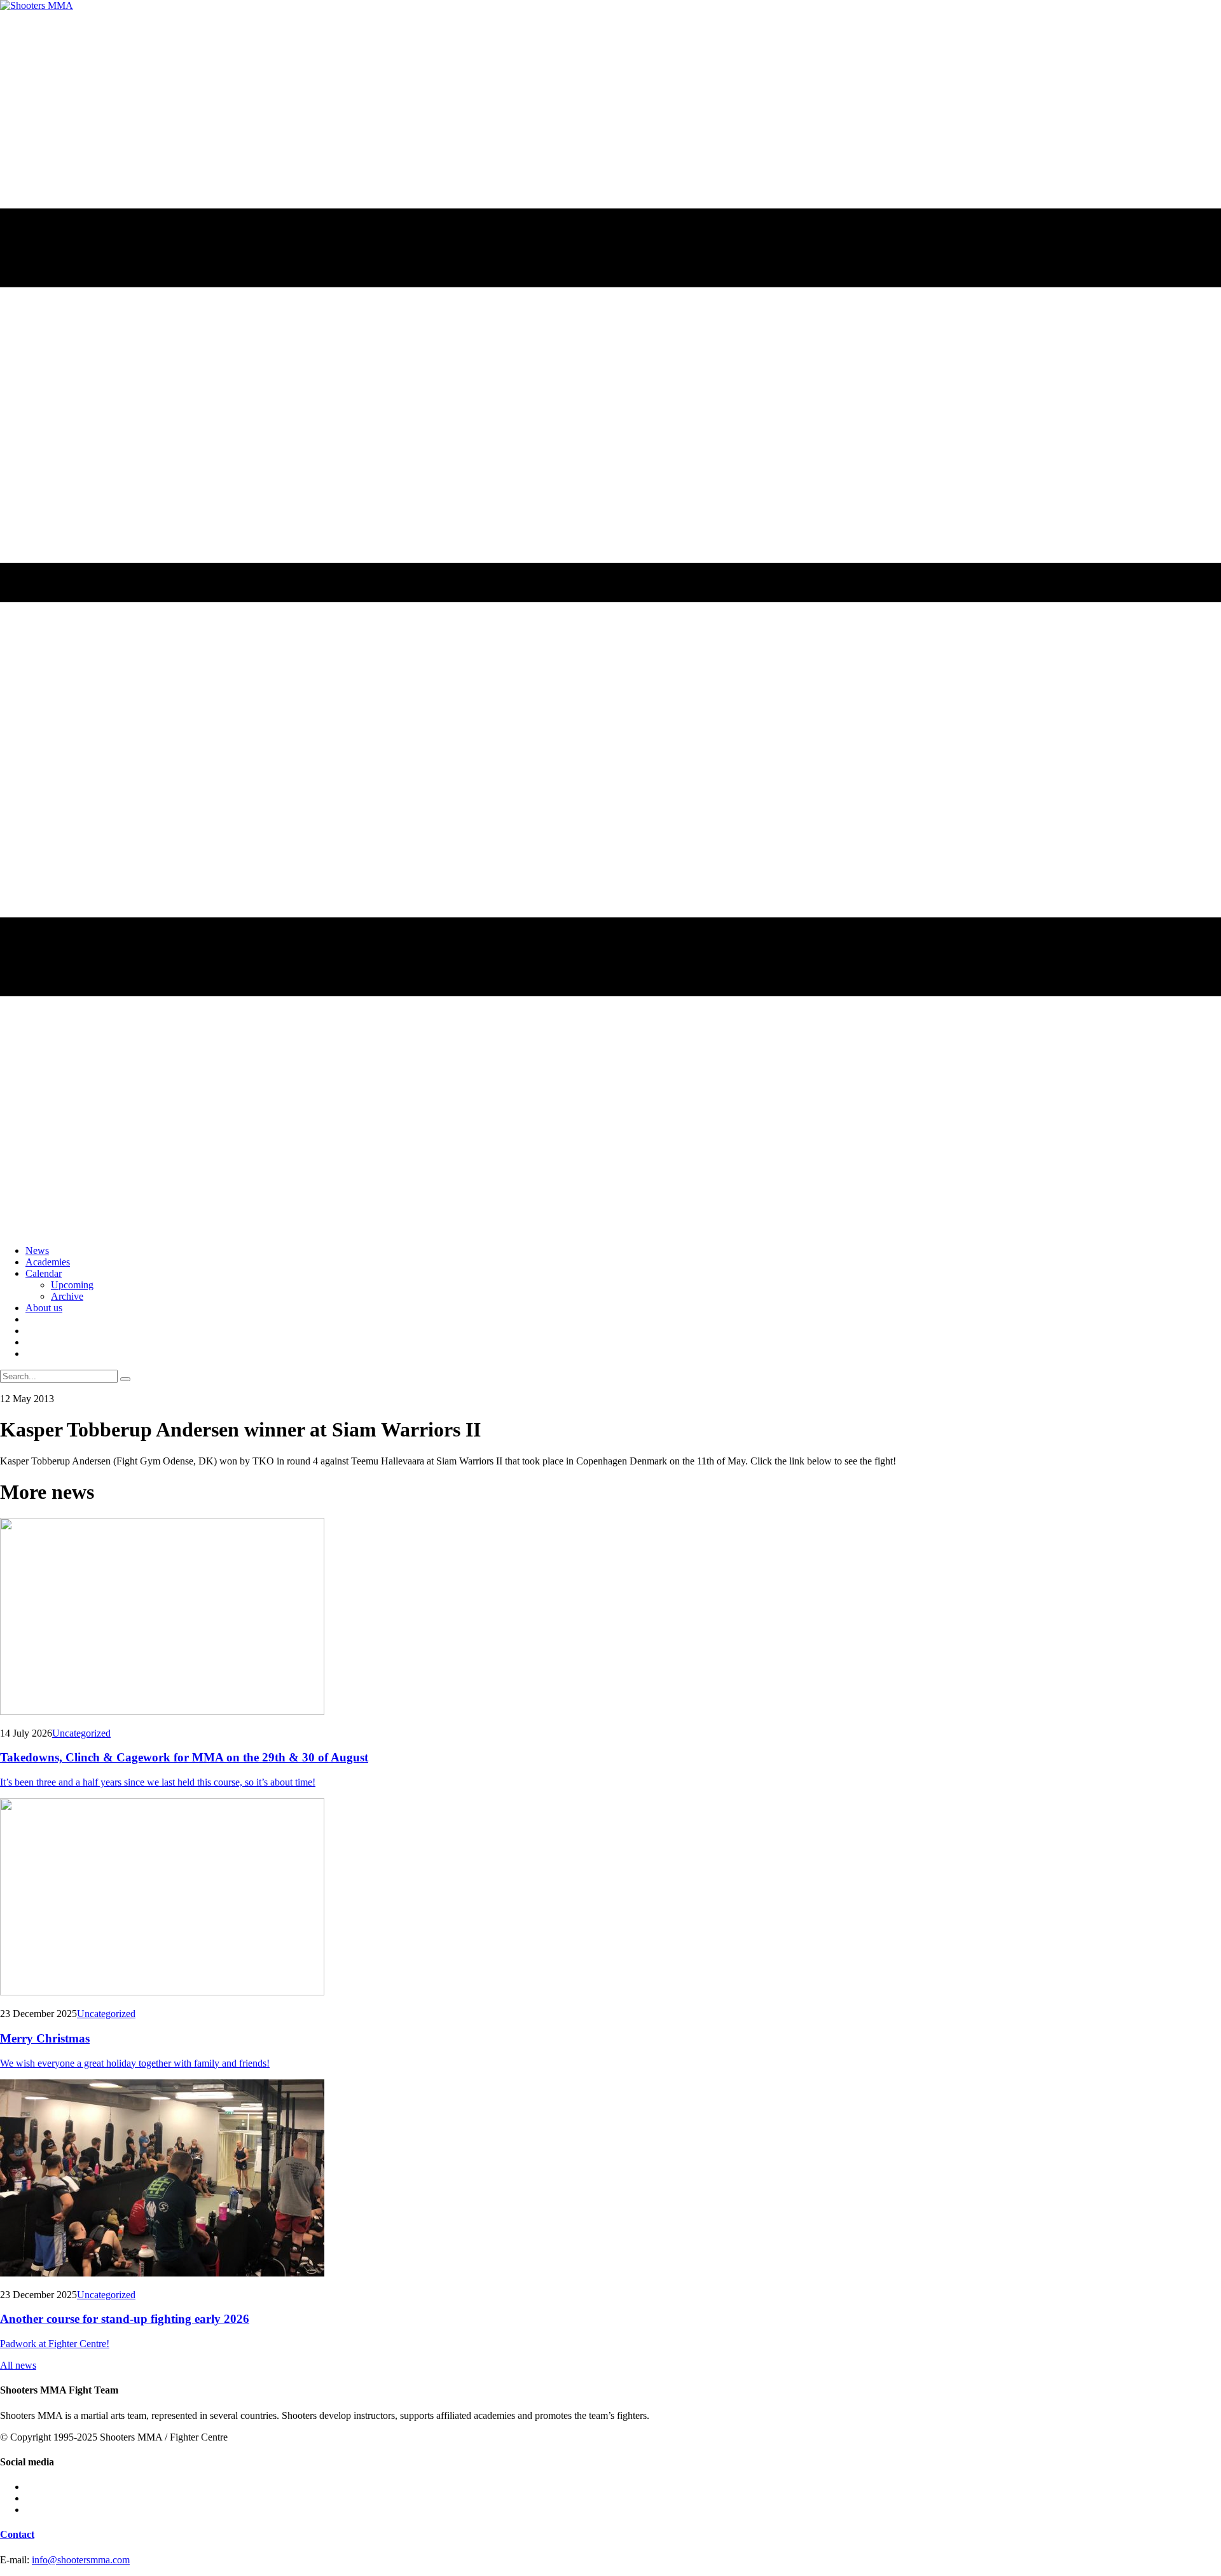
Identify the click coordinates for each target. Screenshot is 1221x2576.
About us (44, 1308)
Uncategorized (81, 1733)
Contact (17, 2534)
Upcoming (72, 1285)
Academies (48, 1262)
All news (18, 2365)
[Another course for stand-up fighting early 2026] (610, 2179)
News (37, 1250)
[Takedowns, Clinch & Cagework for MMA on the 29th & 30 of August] (610, 1618)
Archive (67, 1296)
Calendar (44, 1273)
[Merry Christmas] (610, 1898)
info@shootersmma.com (81, 2560)
